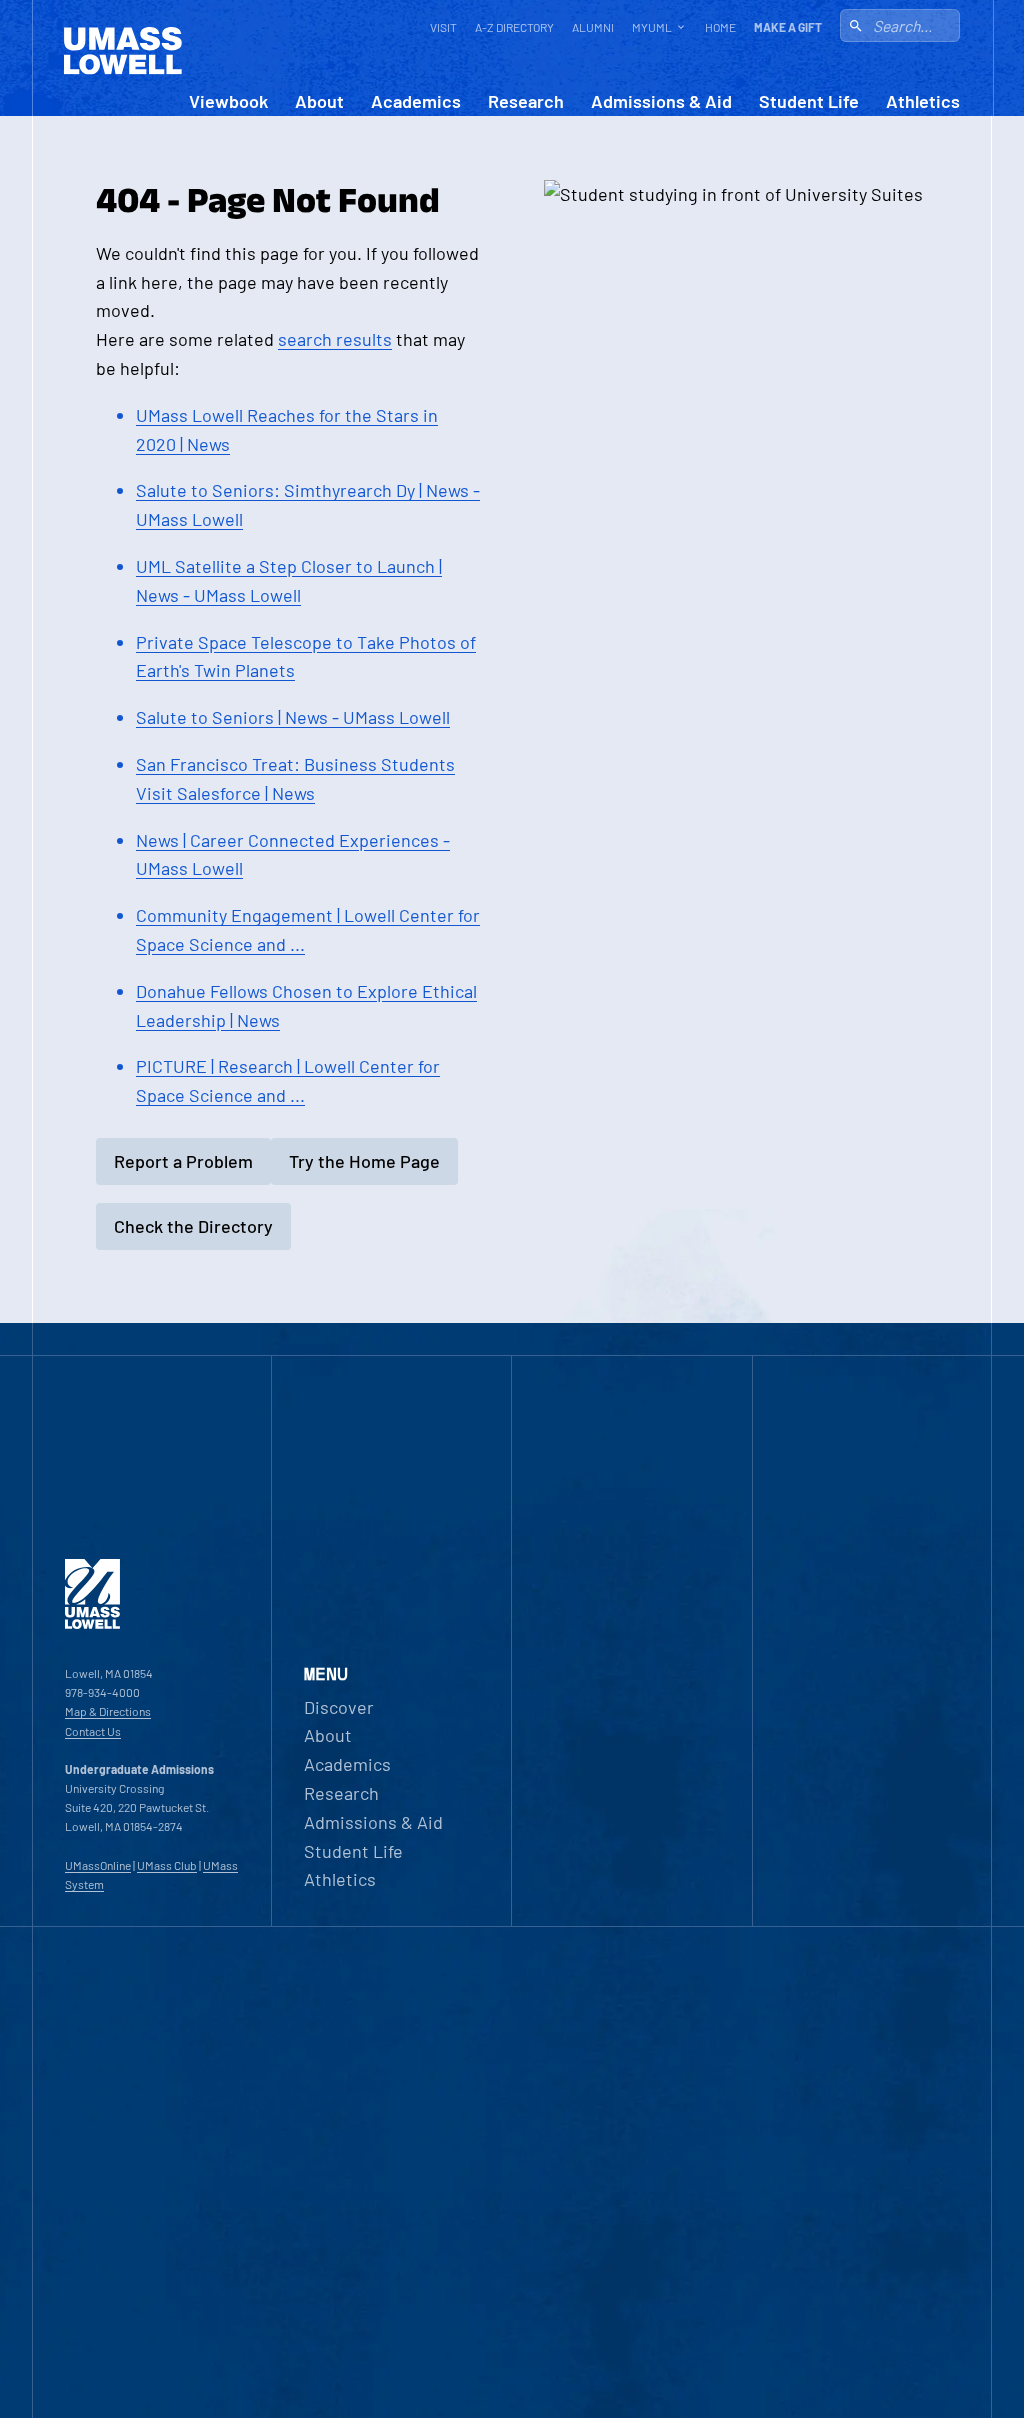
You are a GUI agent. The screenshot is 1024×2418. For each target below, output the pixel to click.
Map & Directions (108, 1711)
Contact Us (93, 1731)
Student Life (809, 101)
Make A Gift (788, 27)
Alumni (593, 27)
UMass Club (167, 1865)
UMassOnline (98, 1865)
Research (526, 101)
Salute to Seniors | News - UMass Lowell (293, 717)
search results (335, 339)
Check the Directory (193, 1226)
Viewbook (228, 101)
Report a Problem (183, 1161)
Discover (339, 1707)
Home (720, 27)
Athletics (923, 101)
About (319, 101)
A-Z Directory (514, 27)
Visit (443, 27)
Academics (416, 101)
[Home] (92, 1624)
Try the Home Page (364, 1161)
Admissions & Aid (661, 101)
